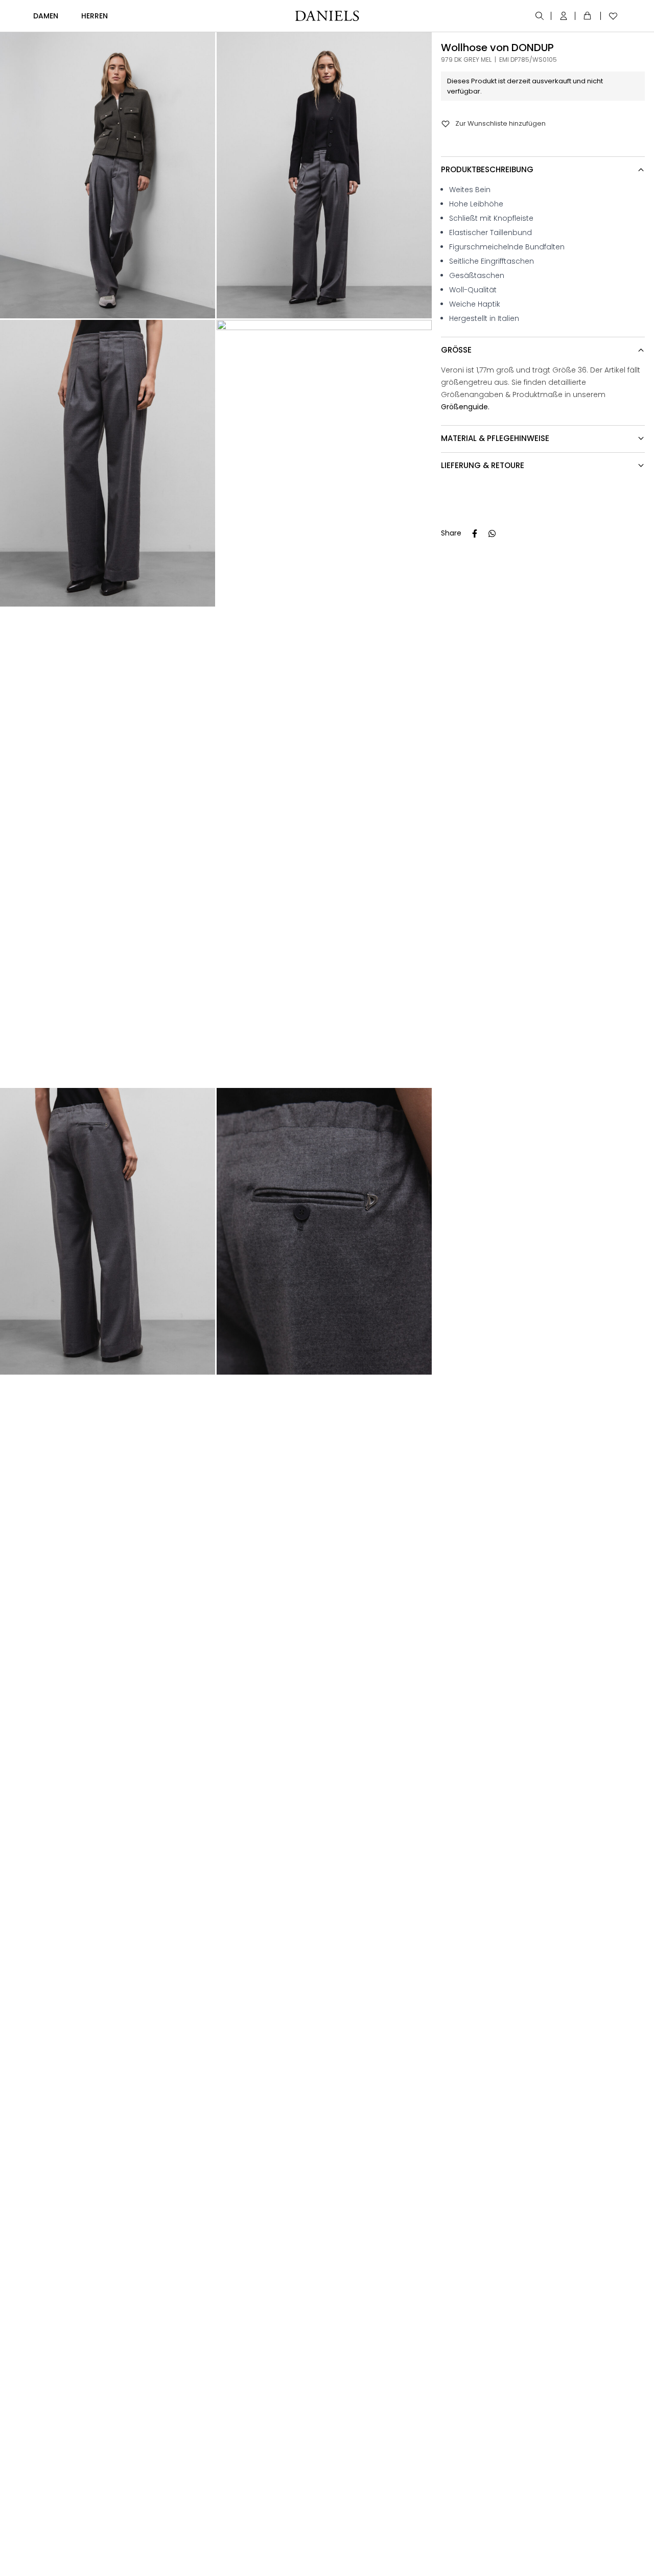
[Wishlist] (611, 16)
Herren (95, 16)
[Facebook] (475, 533)
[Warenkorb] (589, 16)
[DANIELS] (327, 16)
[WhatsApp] (492, 533)
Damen (46, 16)
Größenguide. (465, 407)
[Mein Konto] (564, 16)
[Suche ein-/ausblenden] (540, 16)
